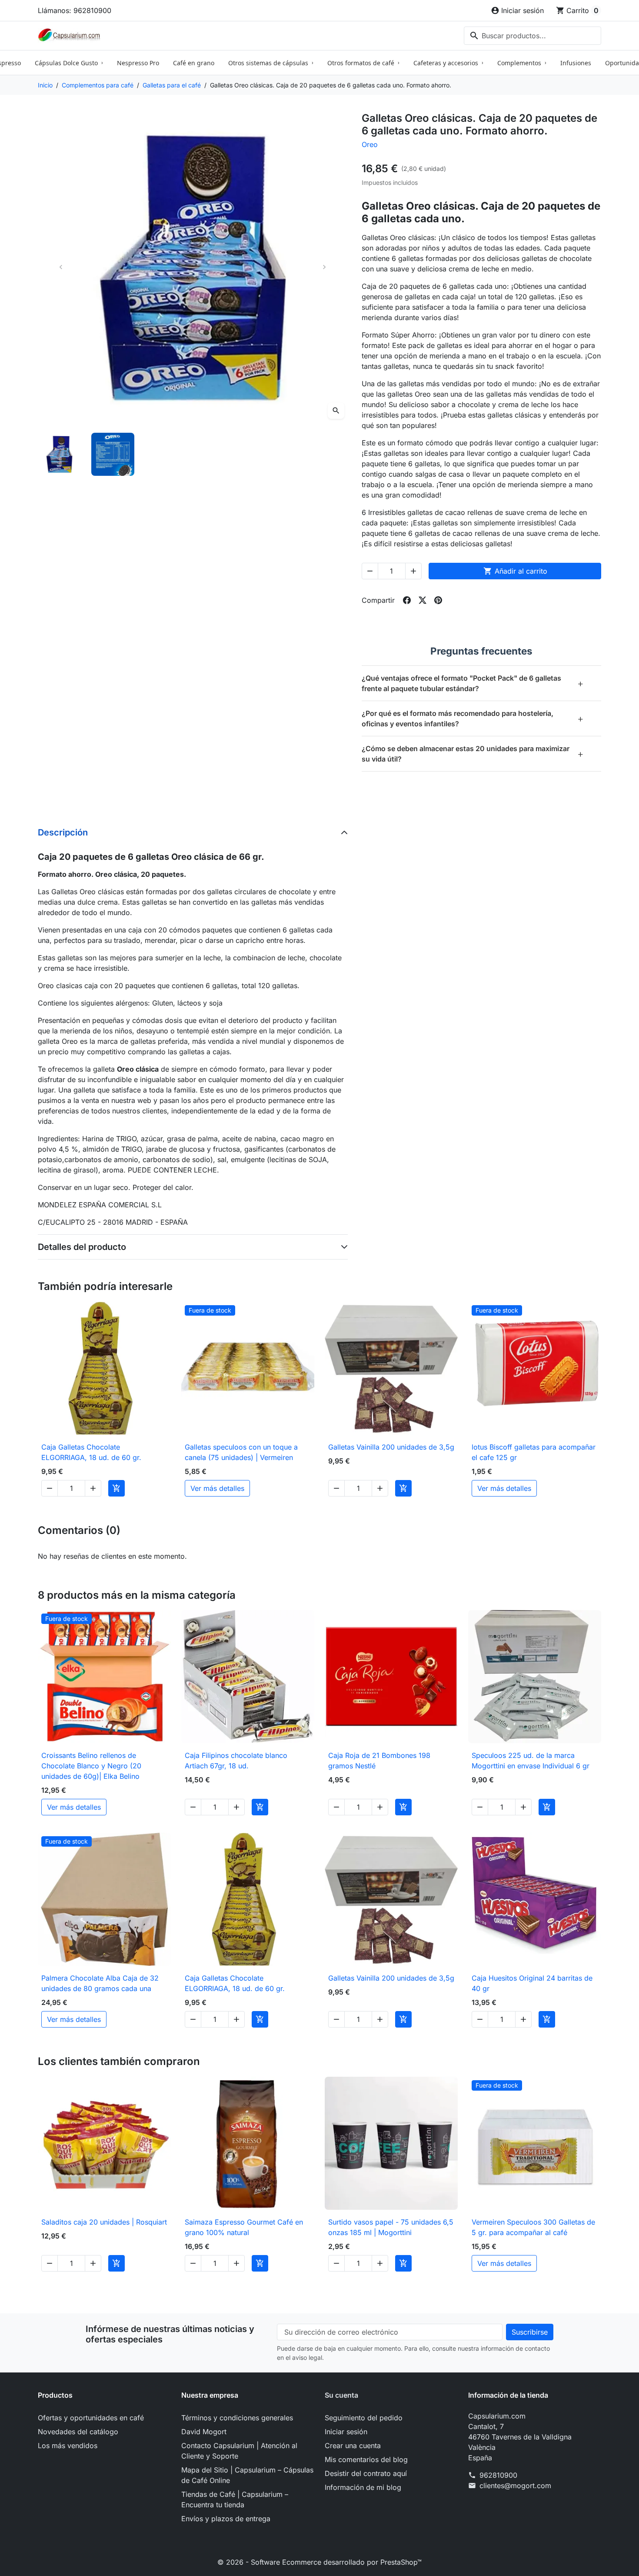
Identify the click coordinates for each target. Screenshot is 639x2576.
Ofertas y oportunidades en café (91, 2418)
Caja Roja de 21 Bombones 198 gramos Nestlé (379, 1761)
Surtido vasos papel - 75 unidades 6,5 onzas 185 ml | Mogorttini (391, 2227)
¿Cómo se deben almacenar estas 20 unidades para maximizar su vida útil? (473, 754)
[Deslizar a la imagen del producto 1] (59, 454)
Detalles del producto (82, 1247)
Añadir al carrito (515, 571)
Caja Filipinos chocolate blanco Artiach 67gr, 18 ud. (236, 1761)
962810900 (498, 2475)
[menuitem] (69, 63)
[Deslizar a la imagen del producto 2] (113, 454)
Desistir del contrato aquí (366, 2473)
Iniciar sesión (346, 2432)
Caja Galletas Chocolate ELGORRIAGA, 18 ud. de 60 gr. (91, 1452)
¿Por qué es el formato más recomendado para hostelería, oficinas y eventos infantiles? (473, 718)
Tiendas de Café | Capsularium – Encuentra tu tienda (235, 2499)
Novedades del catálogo (78, 2432)
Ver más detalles (217, 1488)
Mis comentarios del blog (366, 2459)
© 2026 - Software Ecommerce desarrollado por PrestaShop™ (319, 2562)
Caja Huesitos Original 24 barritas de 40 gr (532, 1983)
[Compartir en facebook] (407, 600)
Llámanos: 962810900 (75, 10)
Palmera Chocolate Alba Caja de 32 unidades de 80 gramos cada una (100, 1983)
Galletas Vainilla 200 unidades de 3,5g (391, 1447)
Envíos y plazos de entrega (226, 2519)
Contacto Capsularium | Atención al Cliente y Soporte (239, 2451)
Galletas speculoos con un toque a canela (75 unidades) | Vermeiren (241, 1452)
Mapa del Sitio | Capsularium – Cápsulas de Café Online (247, 2475)
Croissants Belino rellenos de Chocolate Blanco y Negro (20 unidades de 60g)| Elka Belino (91, 1766)
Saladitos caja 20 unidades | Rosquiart (104, 2222)
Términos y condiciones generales (237, 2418)
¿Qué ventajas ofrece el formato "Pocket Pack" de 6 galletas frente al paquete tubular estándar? (473, 683)
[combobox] (532, 36)
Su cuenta (341, 2395)
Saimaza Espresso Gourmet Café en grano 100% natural (244, 2227)
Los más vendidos (68, 2446)
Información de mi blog (363, 2487)
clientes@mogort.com (515, 2486)
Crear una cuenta (353, 2446)
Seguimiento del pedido (364, 2418)
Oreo (370, 144)
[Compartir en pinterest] (438, 600)
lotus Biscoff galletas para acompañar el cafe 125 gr (534, 1452)
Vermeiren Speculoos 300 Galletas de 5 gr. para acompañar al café (533, 2227)
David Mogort (204, 2432)
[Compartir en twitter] (423, 600)
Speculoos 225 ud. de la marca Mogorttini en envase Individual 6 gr (531, 1761)
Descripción (63, 832)
